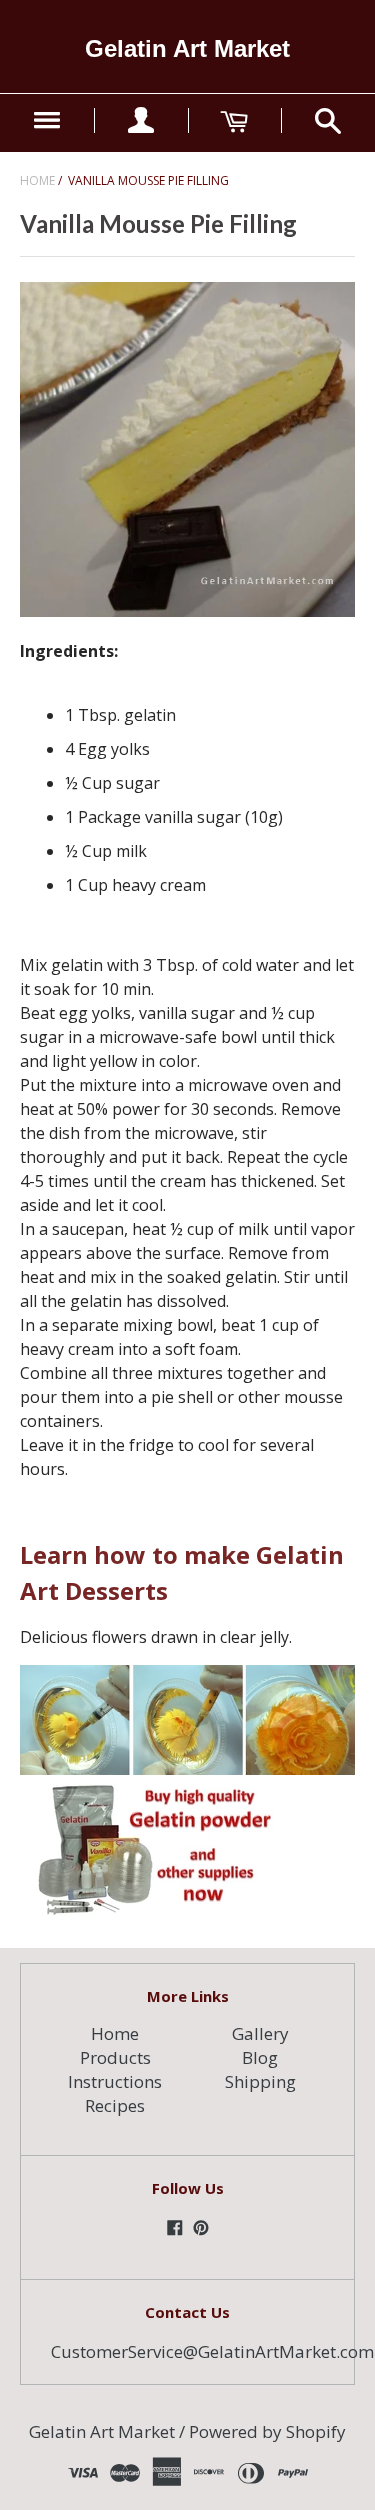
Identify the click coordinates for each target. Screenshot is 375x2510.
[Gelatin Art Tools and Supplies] (149, 1911)
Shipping (260, 2081)
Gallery (260, 2033)
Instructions (115, 2081)
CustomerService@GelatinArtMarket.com (212, 2351)
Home (37, 180)
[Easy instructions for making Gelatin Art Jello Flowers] (187, 1769)
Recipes (115, 2105)
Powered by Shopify (267, 2431)
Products (115, 2057)
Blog (260, 2057)
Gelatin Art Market (187, 48)
